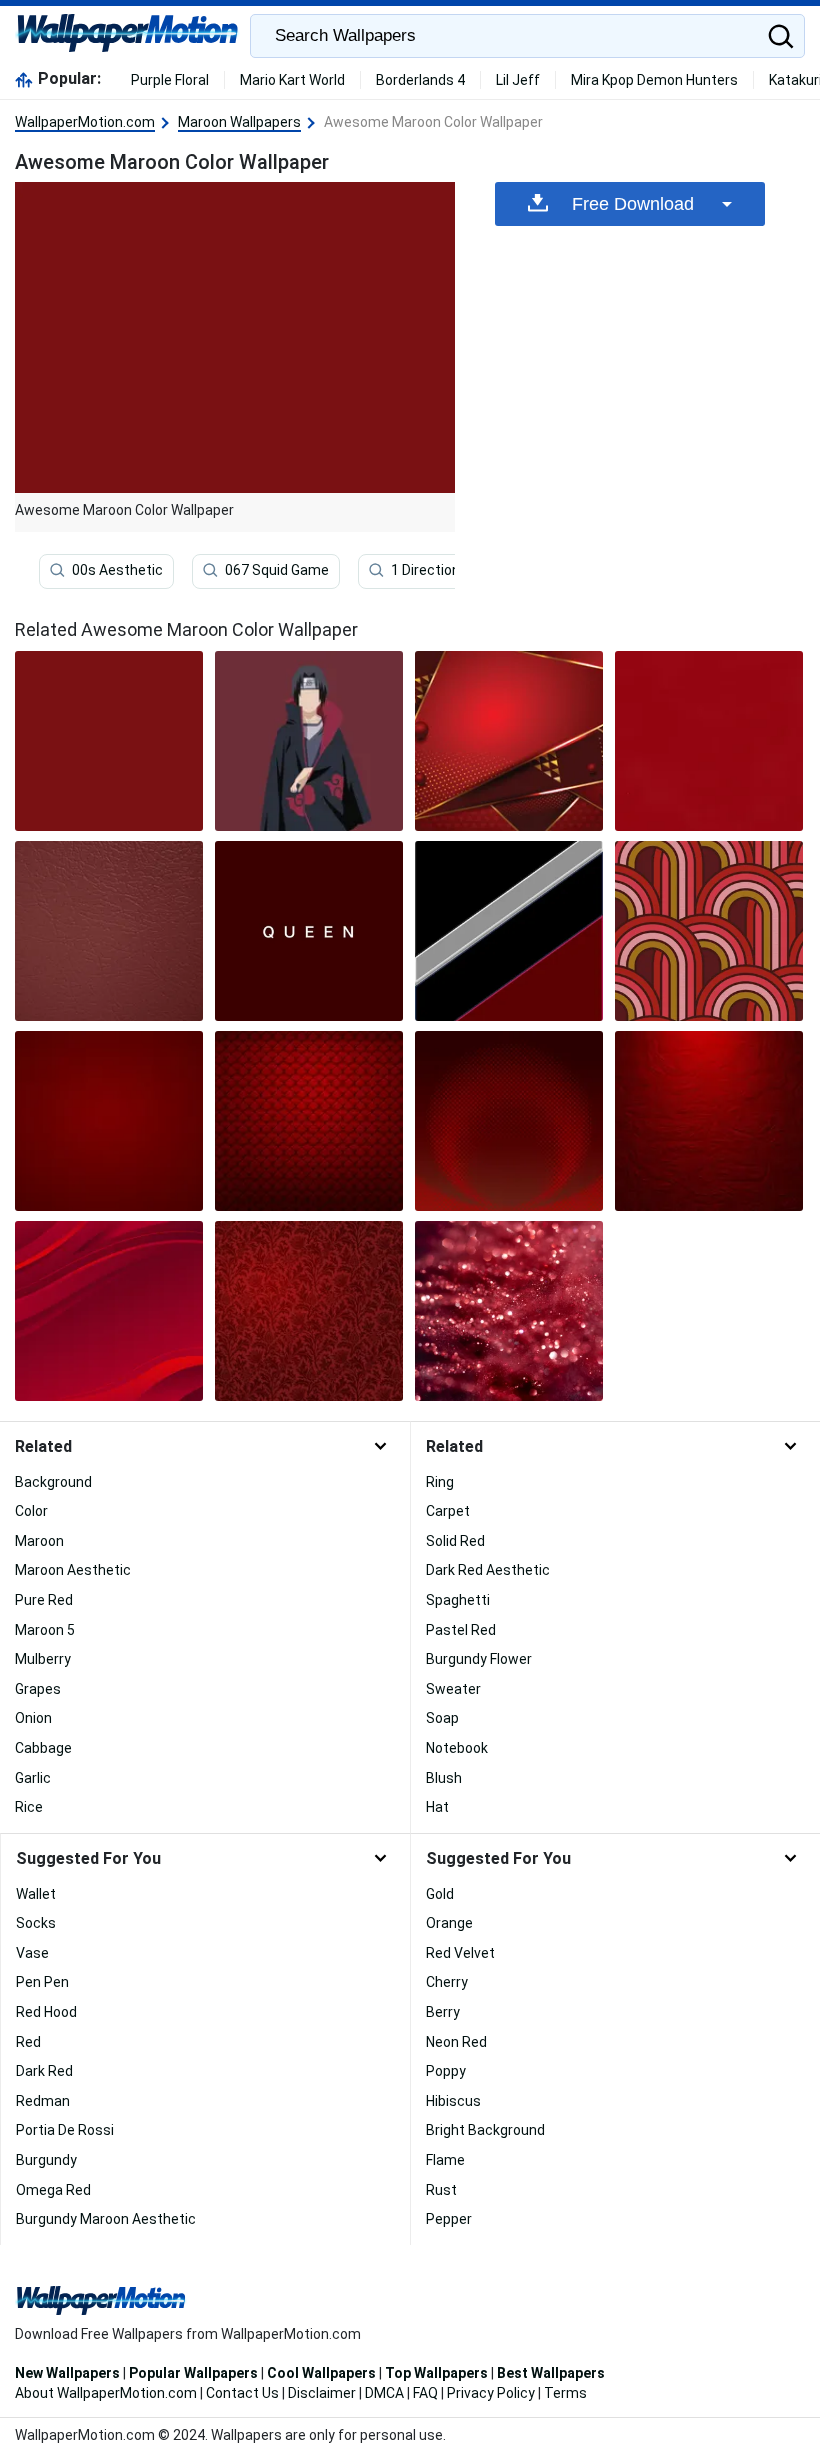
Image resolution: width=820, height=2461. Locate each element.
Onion (33, 1718)
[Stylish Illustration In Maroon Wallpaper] (509, 931)
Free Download (633, 204)
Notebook (457, 1748)
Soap (442, 1718)
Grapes (38, 1689)
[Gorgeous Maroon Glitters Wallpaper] (509, 1311)
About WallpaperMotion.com (106, 2393)
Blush (444, 1778)
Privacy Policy (491, 2393)
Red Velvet (460, 1953)
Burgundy (46, 2160)
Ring (440, 1482)
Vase (32, 1953)
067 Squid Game (277, 571)
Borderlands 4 (420, 80)
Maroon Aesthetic (73, 1570)
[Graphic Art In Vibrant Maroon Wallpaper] (709, 931)
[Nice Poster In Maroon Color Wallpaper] (309, 931)
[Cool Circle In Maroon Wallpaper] (509, 1121)
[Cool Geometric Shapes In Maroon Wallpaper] (509, 741)
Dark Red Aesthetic (488, 1570)
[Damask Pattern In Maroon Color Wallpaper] (309, 1311)
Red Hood (46, 2012)
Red (28, 2042)
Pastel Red (461, 1630)
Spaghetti (458, 1600)
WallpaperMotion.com (85, 122)
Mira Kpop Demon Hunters (654, 80)
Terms (565, 2393)
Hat (437, 1807)
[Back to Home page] (127, 36)
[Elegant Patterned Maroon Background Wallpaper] (309, 1121)
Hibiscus (453, 2101)
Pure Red (44, 1600)
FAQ (425, 2393)
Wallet (36, 1894)
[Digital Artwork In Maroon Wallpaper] (109, 1311)
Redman (43, 2101)
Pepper (449, 2219)
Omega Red (53, 2190)
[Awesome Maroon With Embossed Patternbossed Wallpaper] (709, 1121)
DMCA (384, 2393)
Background (53, 1482)
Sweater (453, 1689)
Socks (36, 1923)
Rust (441, 2190)
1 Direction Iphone (448, 571)
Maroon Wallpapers (239, 122)
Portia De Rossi (65, 2130)
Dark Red (44, 2071)
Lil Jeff (518, 80)
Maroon (39, 1541)
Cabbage (43, 1748)
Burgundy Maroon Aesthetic (106, 2219)
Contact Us (242, 2393)
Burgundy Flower (479, 1659)
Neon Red (456, 2042)
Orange (449, 1923)
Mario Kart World (292, 80)
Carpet (448, 1511)
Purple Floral (170, 80)
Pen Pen (42, 1982)
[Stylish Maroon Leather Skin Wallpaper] (109, 931)
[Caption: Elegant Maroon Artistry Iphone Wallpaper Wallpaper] (709, 741)
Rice (29, 1807)
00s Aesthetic (117, 571)
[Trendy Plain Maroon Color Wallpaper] (109, 1121)
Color (31, 1511)
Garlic (33, 1778)
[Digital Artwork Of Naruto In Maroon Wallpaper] (309, 741)
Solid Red (455, 1541)
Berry (443, 2012)
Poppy (446, 2071)
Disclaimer (322, 2393)
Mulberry (43, 1659)
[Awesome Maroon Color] (109, 741)
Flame (445, 2160)
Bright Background (485, 2130)
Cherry (447, 1982)
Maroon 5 (45, 1630)
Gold (440, 1894)
